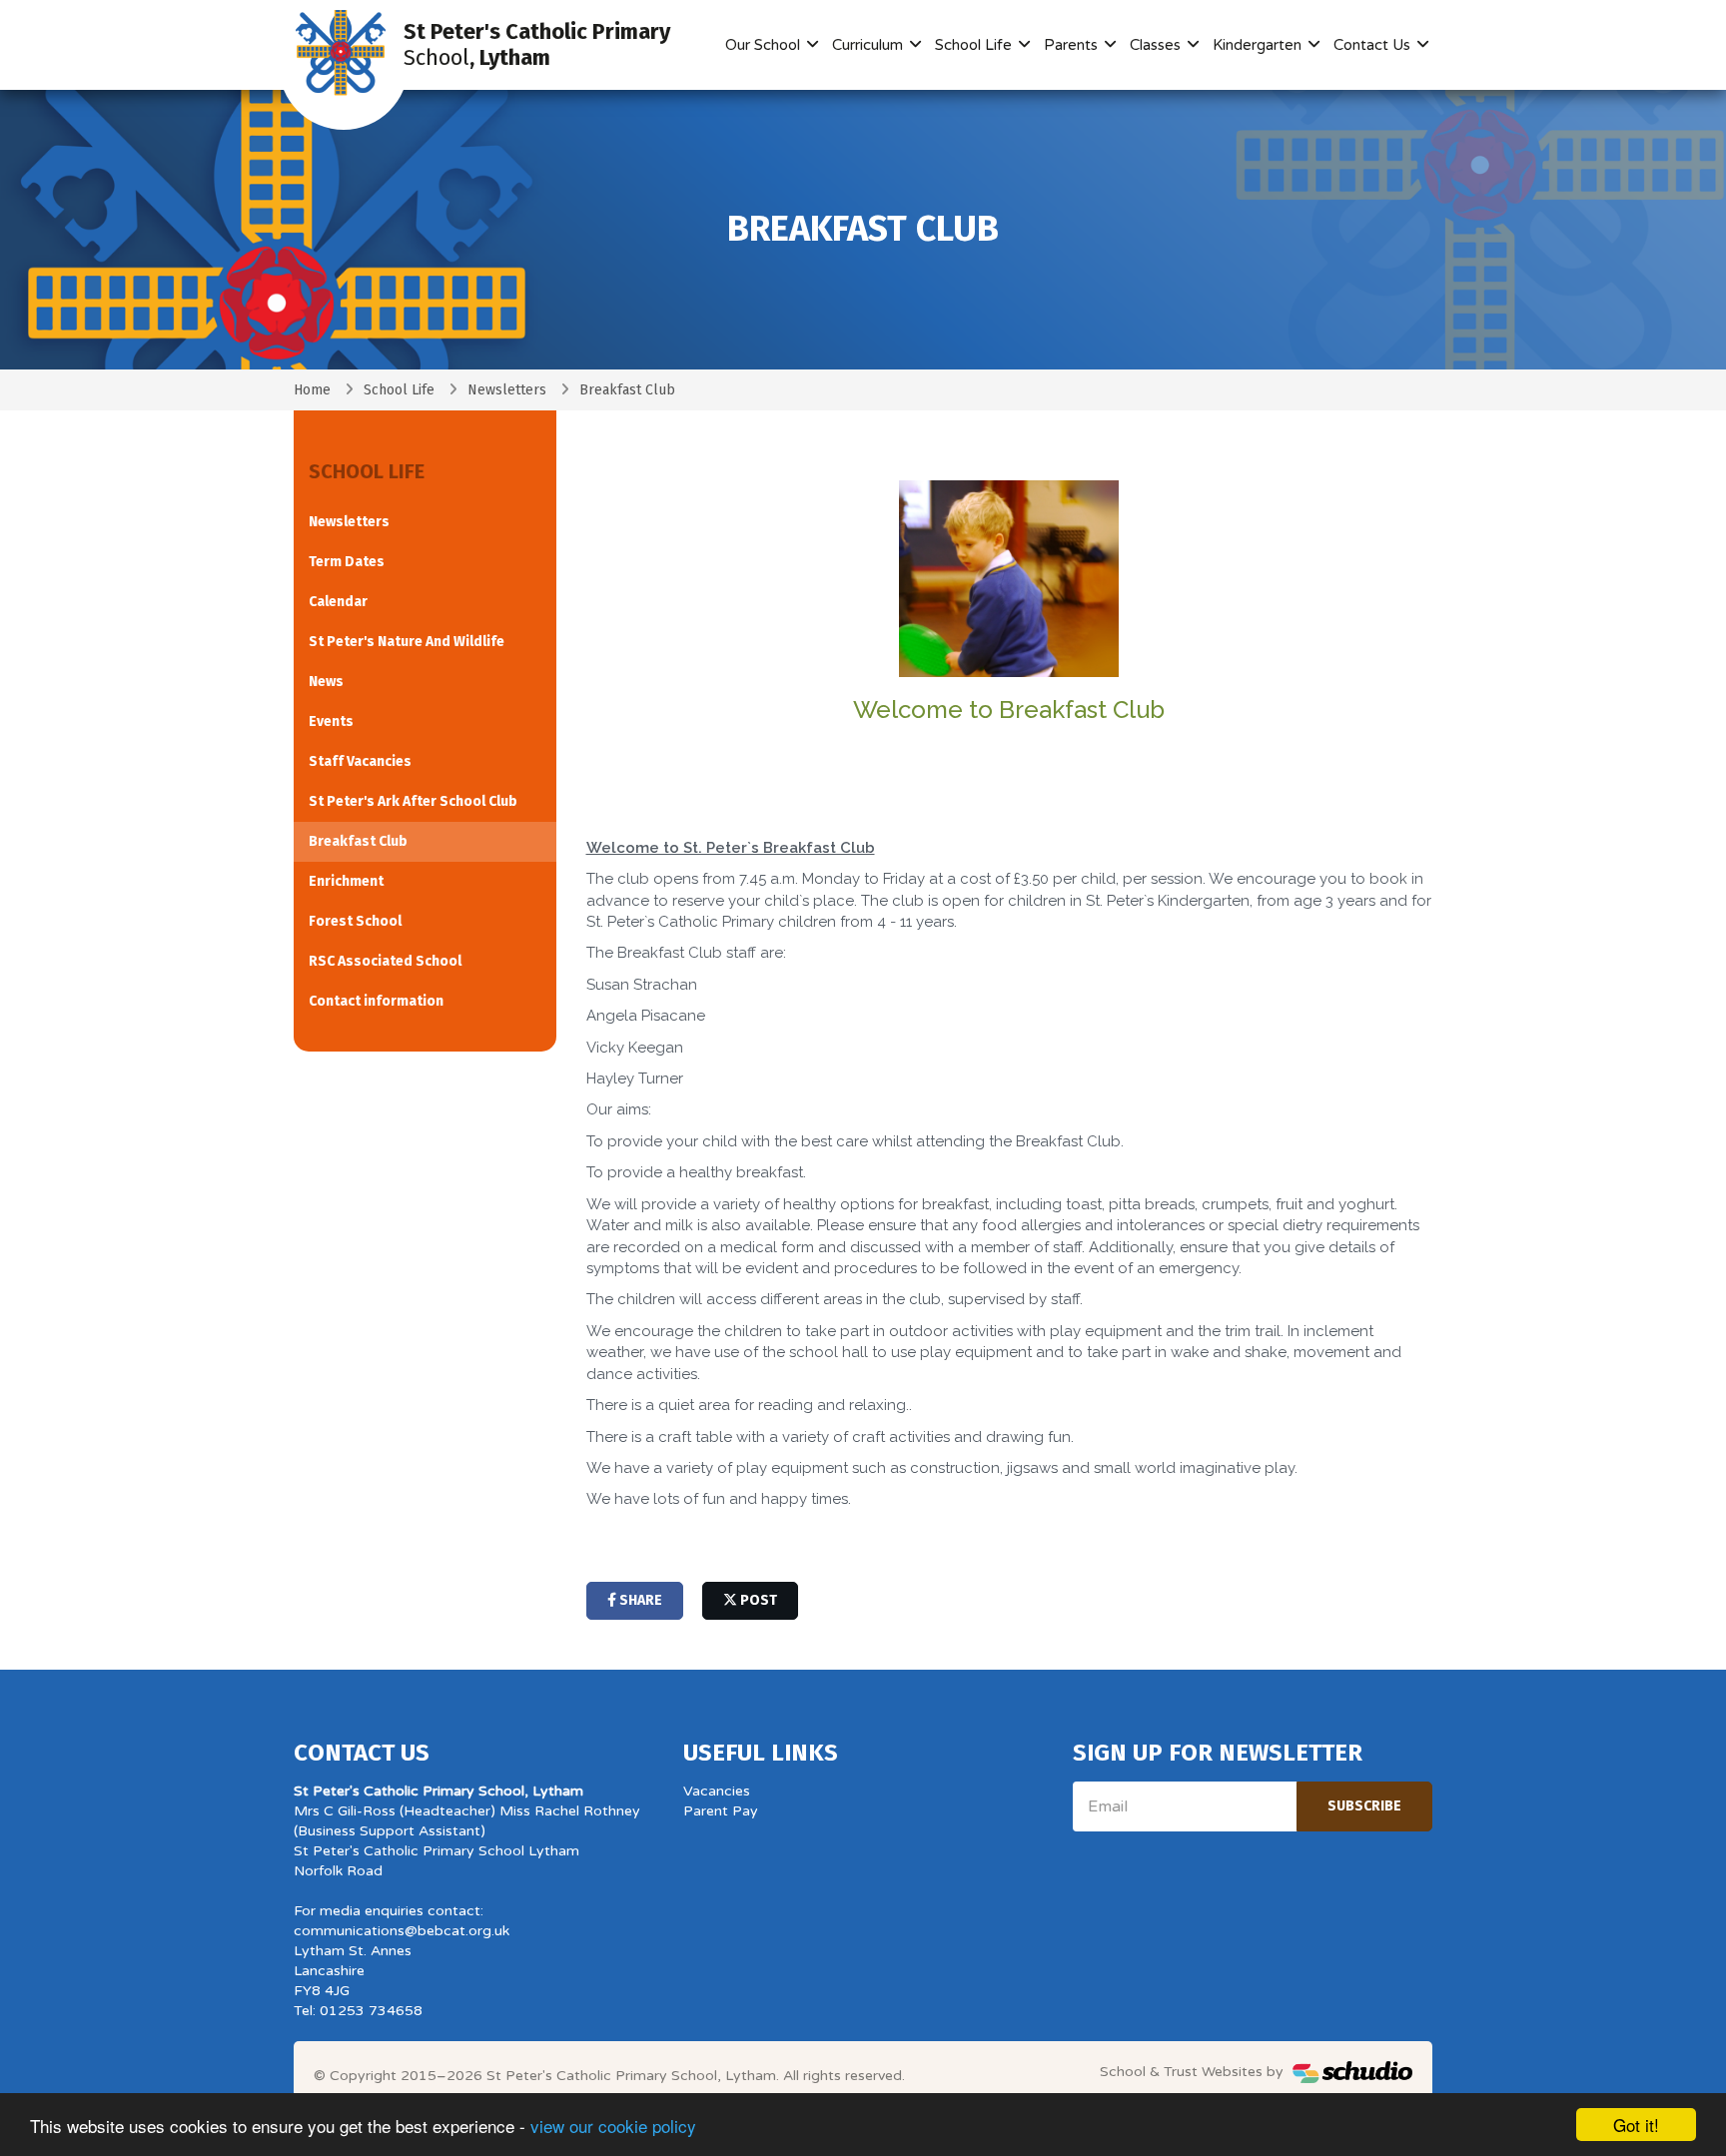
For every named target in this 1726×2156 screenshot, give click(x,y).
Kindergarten (1259, 45)
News (326, 682)
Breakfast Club (358, 841)
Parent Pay (721, 1811)
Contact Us (1374, 45)
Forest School (355, 921)
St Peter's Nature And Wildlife (407, 642)
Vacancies (717, 1791)
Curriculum (869, 45)
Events (331, 721)
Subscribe (1364, 1806)
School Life (975, 45)
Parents (1073, 45)
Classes (1157, 45)
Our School (765, 45)
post (757, 1600)
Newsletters (507, 390)
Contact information (376, 1001)
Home (312, 390)
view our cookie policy (613, 2126)
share (639, 1600)
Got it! (1636, 2125)
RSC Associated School (385, 961)
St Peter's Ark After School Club (413, 801)
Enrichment (346, 881)
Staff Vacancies (360, 761)
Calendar (338, 602)
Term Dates (347, 562)
